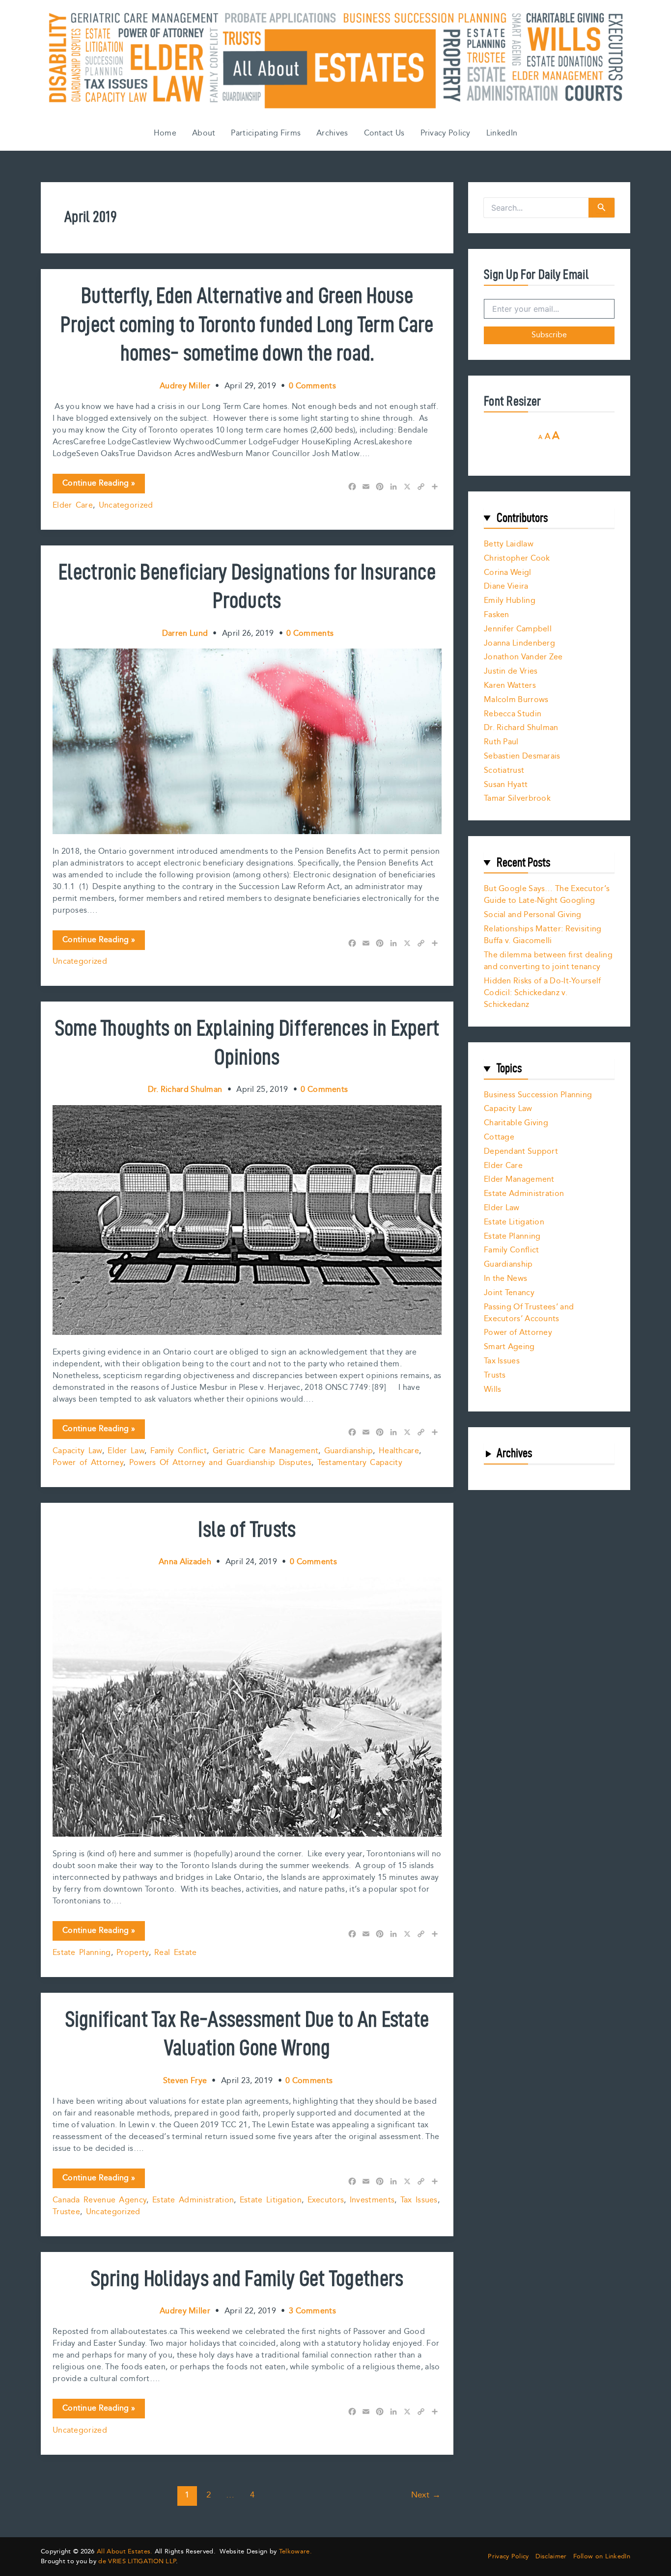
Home (165, 133)
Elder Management (519, 1180)
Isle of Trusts (247, 1529)
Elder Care (73, 505)
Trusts (495, 1375)
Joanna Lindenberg (519, 643)
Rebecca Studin (513, 714)
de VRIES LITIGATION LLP (137, 2561)
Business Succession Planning (538, 1095)
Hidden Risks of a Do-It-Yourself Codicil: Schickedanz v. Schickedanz (543, 993)
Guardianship (349, 1451)
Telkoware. (295, 2551)
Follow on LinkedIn (602, 2557)
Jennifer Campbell (518, 629)
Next (426, 2495)
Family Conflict (179, 1451)
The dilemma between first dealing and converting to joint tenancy (548, 961)
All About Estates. (125, 2551)
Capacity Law (77, 1451)
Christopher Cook (517, 558)
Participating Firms (266, 133)
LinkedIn (502, 133)
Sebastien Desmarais (522, 756)
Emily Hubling (510, 601)
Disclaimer (551, 2557)
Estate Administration (193, 2200)
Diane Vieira (506, 586)
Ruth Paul (501, 742)
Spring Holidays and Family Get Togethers (247, 2278)
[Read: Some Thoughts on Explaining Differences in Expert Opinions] (247, 1220)
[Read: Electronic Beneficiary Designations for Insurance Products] (247, 741)
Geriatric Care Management (266, 1451)
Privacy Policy (446, 133)
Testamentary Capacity (360, 1463)
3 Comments (312, 2311)
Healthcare (399, 1451)
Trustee (66, 2212)
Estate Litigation (271, 2200)
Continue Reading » (98, 485)
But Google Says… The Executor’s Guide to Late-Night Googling (547, 895)
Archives (332, 133)
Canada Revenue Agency (99, 2200)
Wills (493, 1390)
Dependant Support (521, 1152)
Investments (372, 2200)
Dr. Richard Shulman (521, 728)
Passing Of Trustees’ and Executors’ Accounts (529, 1313)
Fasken (497, 615)
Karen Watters (510, 686)
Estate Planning (82, 1953)
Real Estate (175, 1953)
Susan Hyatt (506, 785)
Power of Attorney (88, 1463)
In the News (505, 1279)
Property (132, 1953)
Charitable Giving (516, 1123)
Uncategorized (126, 505)
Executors (326, 2200)
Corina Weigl (508, 573)
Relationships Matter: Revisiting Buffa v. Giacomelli (543, 935)
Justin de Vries (511, 671)
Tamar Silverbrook (517, 799)
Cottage (499, 1137)
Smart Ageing (509, 1347)
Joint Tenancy (509, 1293)
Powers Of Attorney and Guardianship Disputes (220, 1463)
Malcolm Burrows (516, 700)
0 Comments (312, 386)
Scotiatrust (504, 771)
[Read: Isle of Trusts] (247, 1707)
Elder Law (126, 1451)
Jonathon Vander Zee (523, 657)
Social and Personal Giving (533, 915)
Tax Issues (419, 2200)
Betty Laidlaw (509, 544)
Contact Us (384, 133)
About (204, 133)
